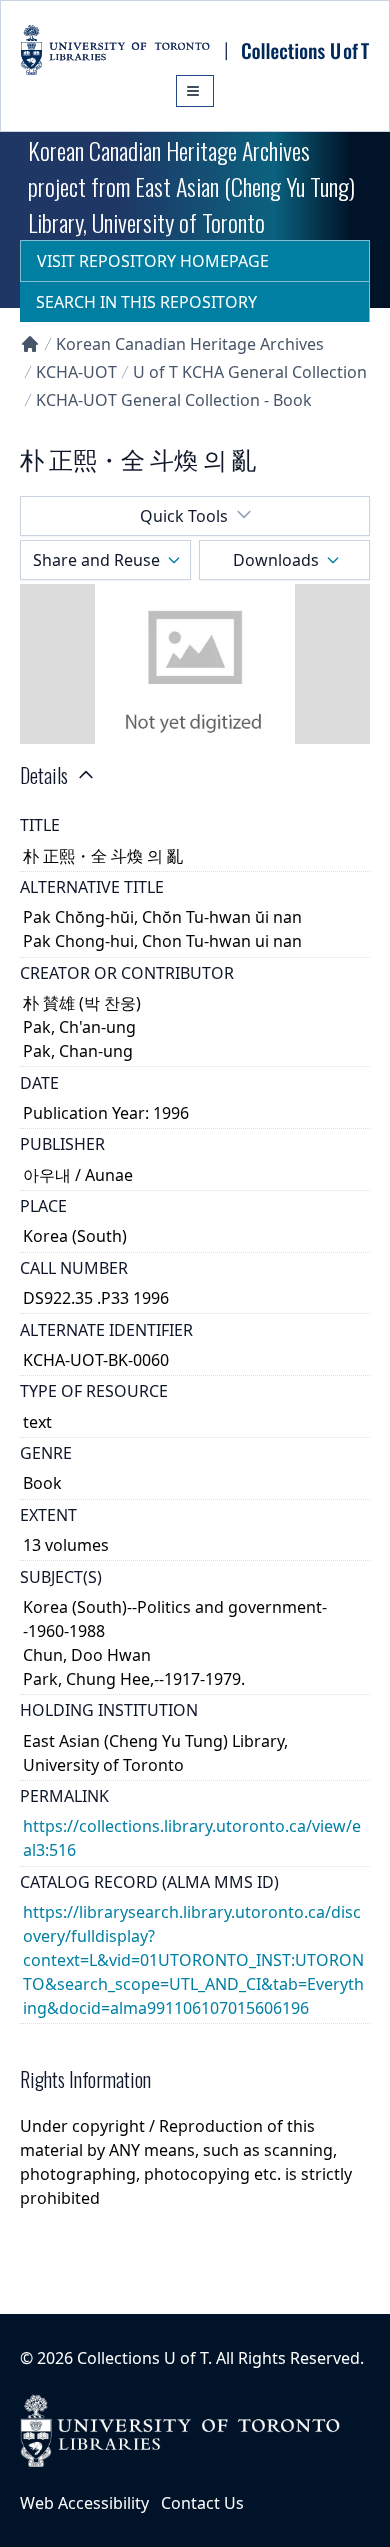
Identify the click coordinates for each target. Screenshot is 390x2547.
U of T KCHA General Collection (250, 372)
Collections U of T (142, 2358)
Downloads (276, 560)
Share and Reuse (96, 560)
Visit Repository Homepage (153, 261)
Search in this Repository (146, 302)
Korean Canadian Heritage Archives (190, 344)
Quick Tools (184, 516)
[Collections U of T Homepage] (30, 344)
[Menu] (195, 91)
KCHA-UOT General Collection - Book (174, 400)
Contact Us (202, 2503)
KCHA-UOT (76, 372)
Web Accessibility (84, 2503)
